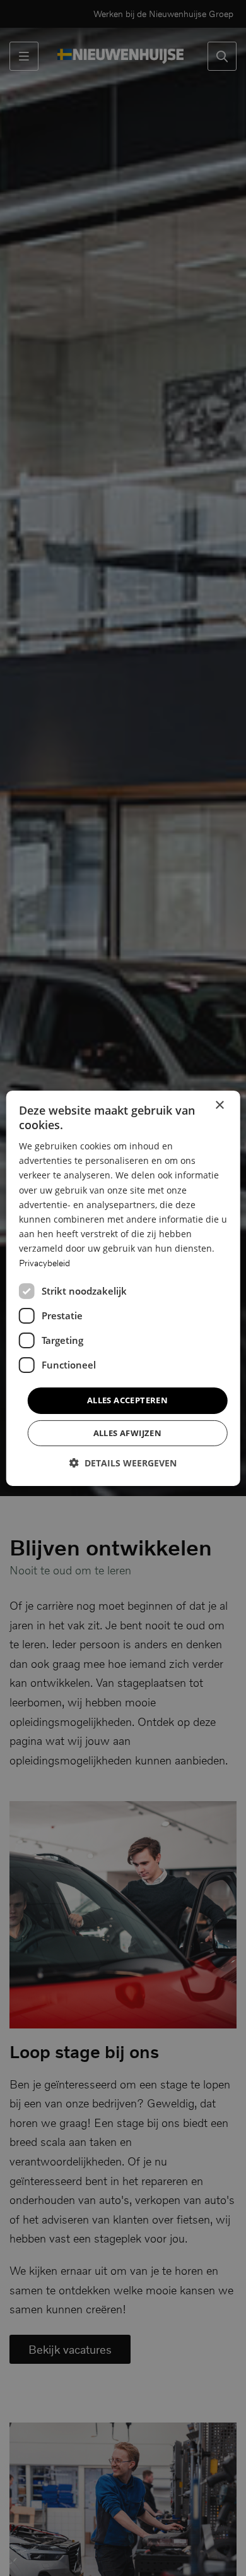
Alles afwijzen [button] (128, 1433)
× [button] (219, 1105)
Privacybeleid (44, 1263)
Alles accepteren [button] (127, 1400)
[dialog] (123, 1288)
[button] (123, 1463)
